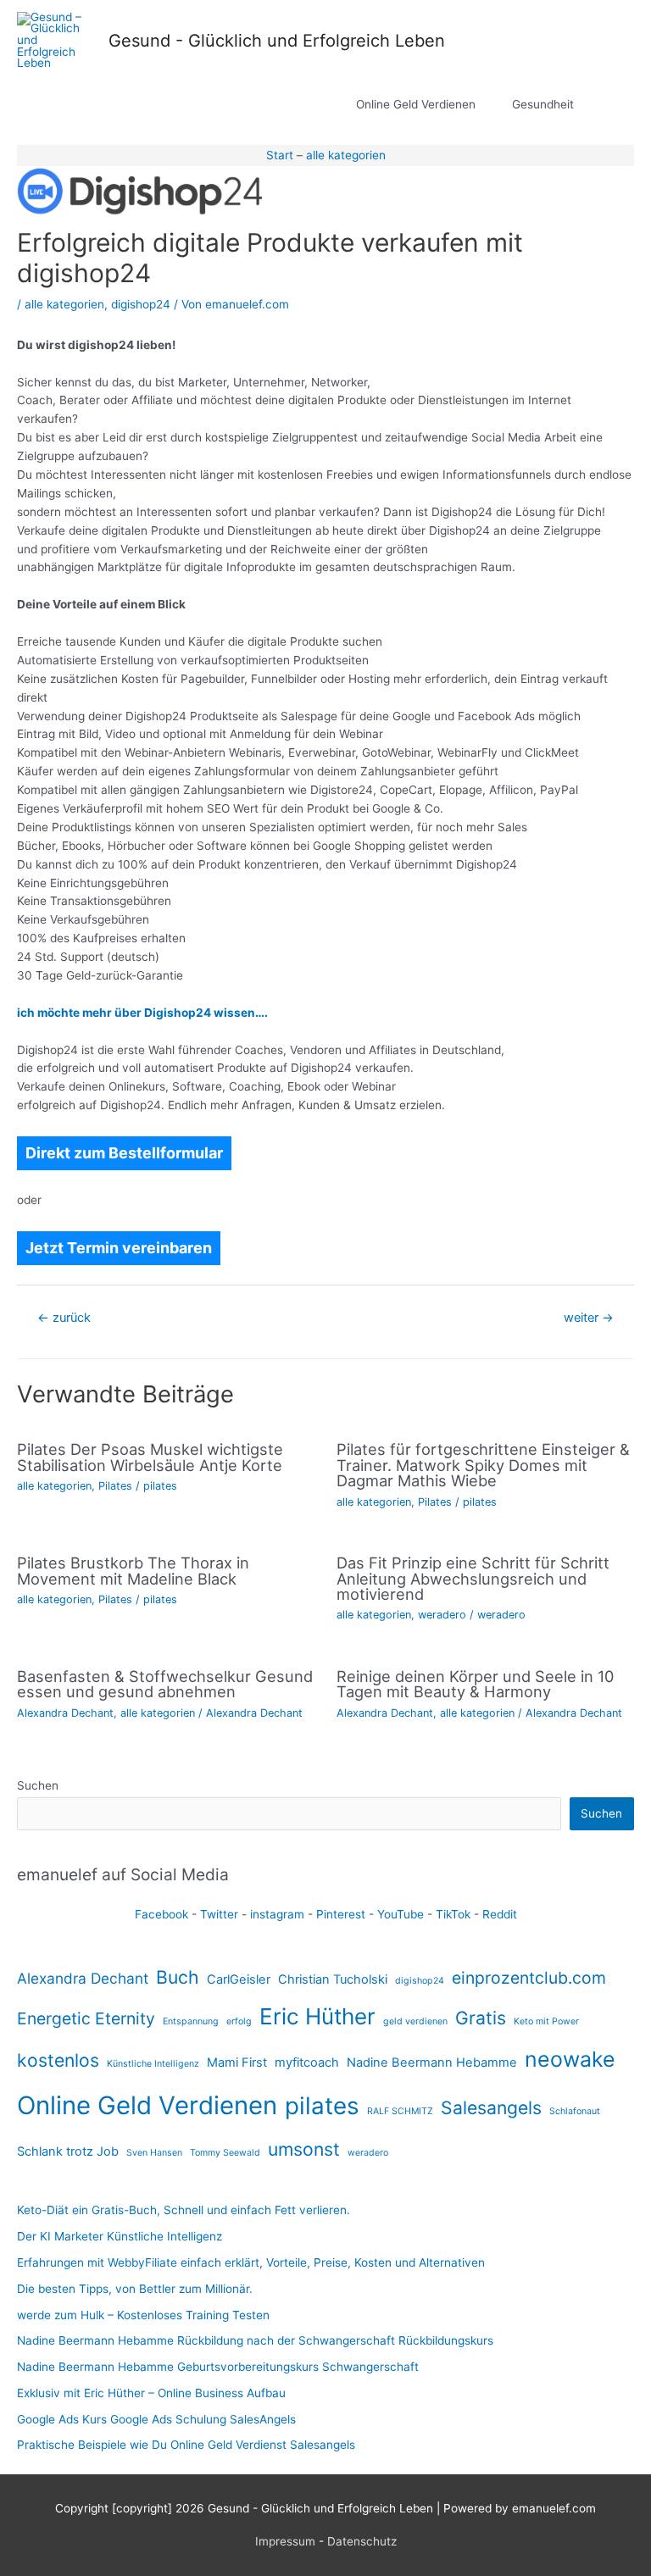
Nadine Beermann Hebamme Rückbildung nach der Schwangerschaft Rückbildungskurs (255, 2340)
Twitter (219, 1914)
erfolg (239, 2021)
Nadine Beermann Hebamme (432, 2062)
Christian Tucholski (333, 1979)
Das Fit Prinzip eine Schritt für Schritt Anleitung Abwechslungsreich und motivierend (473, 1578)
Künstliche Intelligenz (153, 2064)
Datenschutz (362, 2541)
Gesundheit (543, 104)
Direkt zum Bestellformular (124, 1153)
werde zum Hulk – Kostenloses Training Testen (143, 2315)
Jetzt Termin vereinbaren (119, 1248)
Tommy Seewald (225, 2153)
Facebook (161, 1914)
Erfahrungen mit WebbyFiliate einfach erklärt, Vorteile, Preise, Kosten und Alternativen (251, 2262)
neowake (570, 2059)
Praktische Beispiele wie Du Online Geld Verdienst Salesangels (186, 2445)
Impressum (285, 2541)
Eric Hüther (317, 2016)
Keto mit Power (546, 2021)
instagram (277, 1914)
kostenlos (58, 2060)
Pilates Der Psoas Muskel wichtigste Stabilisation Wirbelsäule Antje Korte (150, 1457)
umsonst (304, 2149)
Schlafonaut (575, 2111)
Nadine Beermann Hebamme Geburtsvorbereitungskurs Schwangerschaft (218, 2367)
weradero (442, 1615)
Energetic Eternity (86, 2018)
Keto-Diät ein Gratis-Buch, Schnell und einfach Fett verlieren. (184, 2210)
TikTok (453, 1914)
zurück (64, 1318)
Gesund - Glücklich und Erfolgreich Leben (277, 41)
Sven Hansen (154, 2153)
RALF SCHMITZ (400, 2111)
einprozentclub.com (529, 1978)
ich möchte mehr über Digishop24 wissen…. (142, 1013)
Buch (178, 1977)
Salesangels (491, 2107)
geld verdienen (415, 2021)
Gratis (481, 2018)
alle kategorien (346, 155)
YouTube (401, 1914)
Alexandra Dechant (65, 1713)
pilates (160, 1486)
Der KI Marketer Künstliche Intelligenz (120, 2236)
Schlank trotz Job (68, 2151)
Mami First (237, 2062)
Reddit (500, 1914)
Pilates (115, 1486)
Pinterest (341, 1914)
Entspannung (191, 2021)
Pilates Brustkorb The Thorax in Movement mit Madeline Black (133, 1570)
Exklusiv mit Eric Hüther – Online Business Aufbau (151, 2393)
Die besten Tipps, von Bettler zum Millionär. (135, 2289)
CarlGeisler (239, 1979)
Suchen (38, 1785)
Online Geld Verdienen (416, 104)
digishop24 (141, 304)
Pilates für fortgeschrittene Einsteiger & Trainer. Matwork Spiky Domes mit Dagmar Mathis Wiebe (483, 1464)
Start (280, 155)
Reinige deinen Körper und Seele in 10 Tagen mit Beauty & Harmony (475, 1684)
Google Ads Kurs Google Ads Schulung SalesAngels (156, 2419)
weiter (589, 1318)
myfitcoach (307, 2062)
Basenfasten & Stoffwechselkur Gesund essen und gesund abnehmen (165, 1684)
